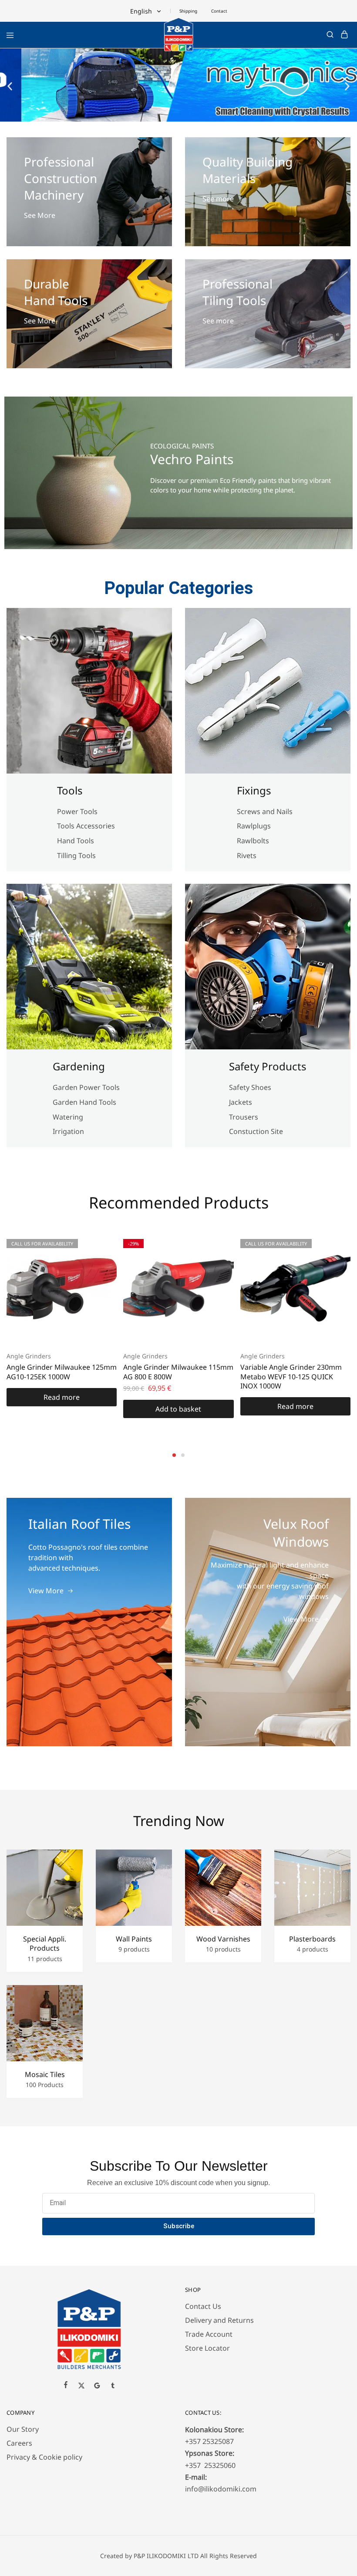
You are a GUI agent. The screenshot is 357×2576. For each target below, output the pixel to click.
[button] (10, 86)
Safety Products (268, 1066)
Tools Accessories (86, 826)
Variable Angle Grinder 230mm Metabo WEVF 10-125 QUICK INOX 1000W (291, 1376)
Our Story (23, 2429)
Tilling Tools (76, 855)
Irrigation (69, 1131)
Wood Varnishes (223, 1939)
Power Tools (77, 811)
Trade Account (209, 2334)
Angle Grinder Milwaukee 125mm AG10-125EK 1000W (62, 1372)
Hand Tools (76, 841)
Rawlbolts (253, 841)
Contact (219, 11)
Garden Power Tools (86, 1087)
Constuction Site (257, 1131)
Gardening (79, 1066)
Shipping (188, 11)
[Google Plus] (97, 2386)
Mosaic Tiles (45, 2075)
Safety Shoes (250, 1087)
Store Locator (207, 2348)
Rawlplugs (254, 826)
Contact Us (203, 2306)
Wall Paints (134, 1939)
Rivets (247, 855)
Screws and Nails (265, 811)
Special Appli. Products (45, 1944)
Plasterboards (312, 1939)
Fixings (254, 790)
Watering (68, 1117)
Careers (19, 2443)
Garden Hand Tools (84, 1102)
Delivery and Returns (219, 2320)
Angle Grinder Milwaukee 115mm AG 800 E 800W (178, 1372)
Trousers (244, 1117)
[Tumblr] (113, 2386)
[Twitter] (81, 2386)
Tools (70, 790)
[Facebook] (66, 2386)
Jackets (241, 1102)
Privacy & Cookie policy (44, 2457)
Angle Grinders (29, 1356)
